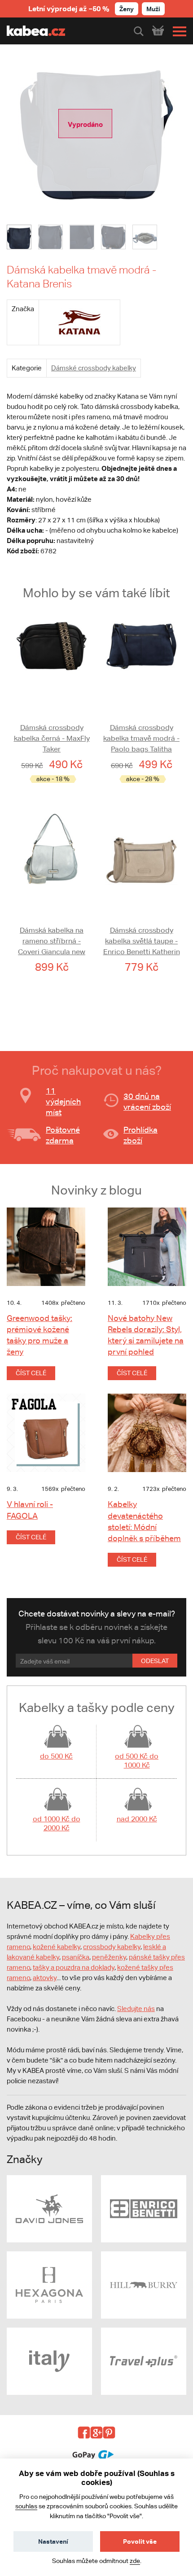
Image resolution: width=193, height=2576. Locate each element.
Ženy (127, 9)
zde (135, 2561)
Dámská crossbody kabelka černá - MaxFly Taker (52, 738)
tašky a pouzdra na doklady (74, 1967)
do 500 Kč (56, 1756)
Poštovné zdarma (63, 1135)
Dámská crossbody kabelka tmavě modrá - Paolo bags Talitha (141, 738)
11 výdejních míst (63, 1101)
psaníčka (76, 1957)
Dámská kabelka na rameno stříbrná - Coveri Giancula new (52, 941)
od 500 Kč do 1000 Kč (137, 1761)
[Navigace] (177, 31)
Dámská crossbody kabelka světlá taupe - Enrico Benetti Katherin (142, 941)
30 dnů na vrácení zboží (147, 1101)
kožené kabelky (57, 1947)
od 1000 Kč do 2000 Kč (57, 1823)
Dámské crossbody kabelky (94, 368)
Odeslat (155, 1661)
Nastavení (53, 2541)
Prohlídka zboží (140, 1135)
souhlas (26, 2506)
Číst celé (31, 1373)
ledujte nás (138, 2009)
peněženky (109, 1957)
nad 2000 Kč (137, 1819)
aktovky (45, 1978)
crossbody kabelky (112, 1947)
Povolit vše (140, 2541)
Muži (153, 9)
